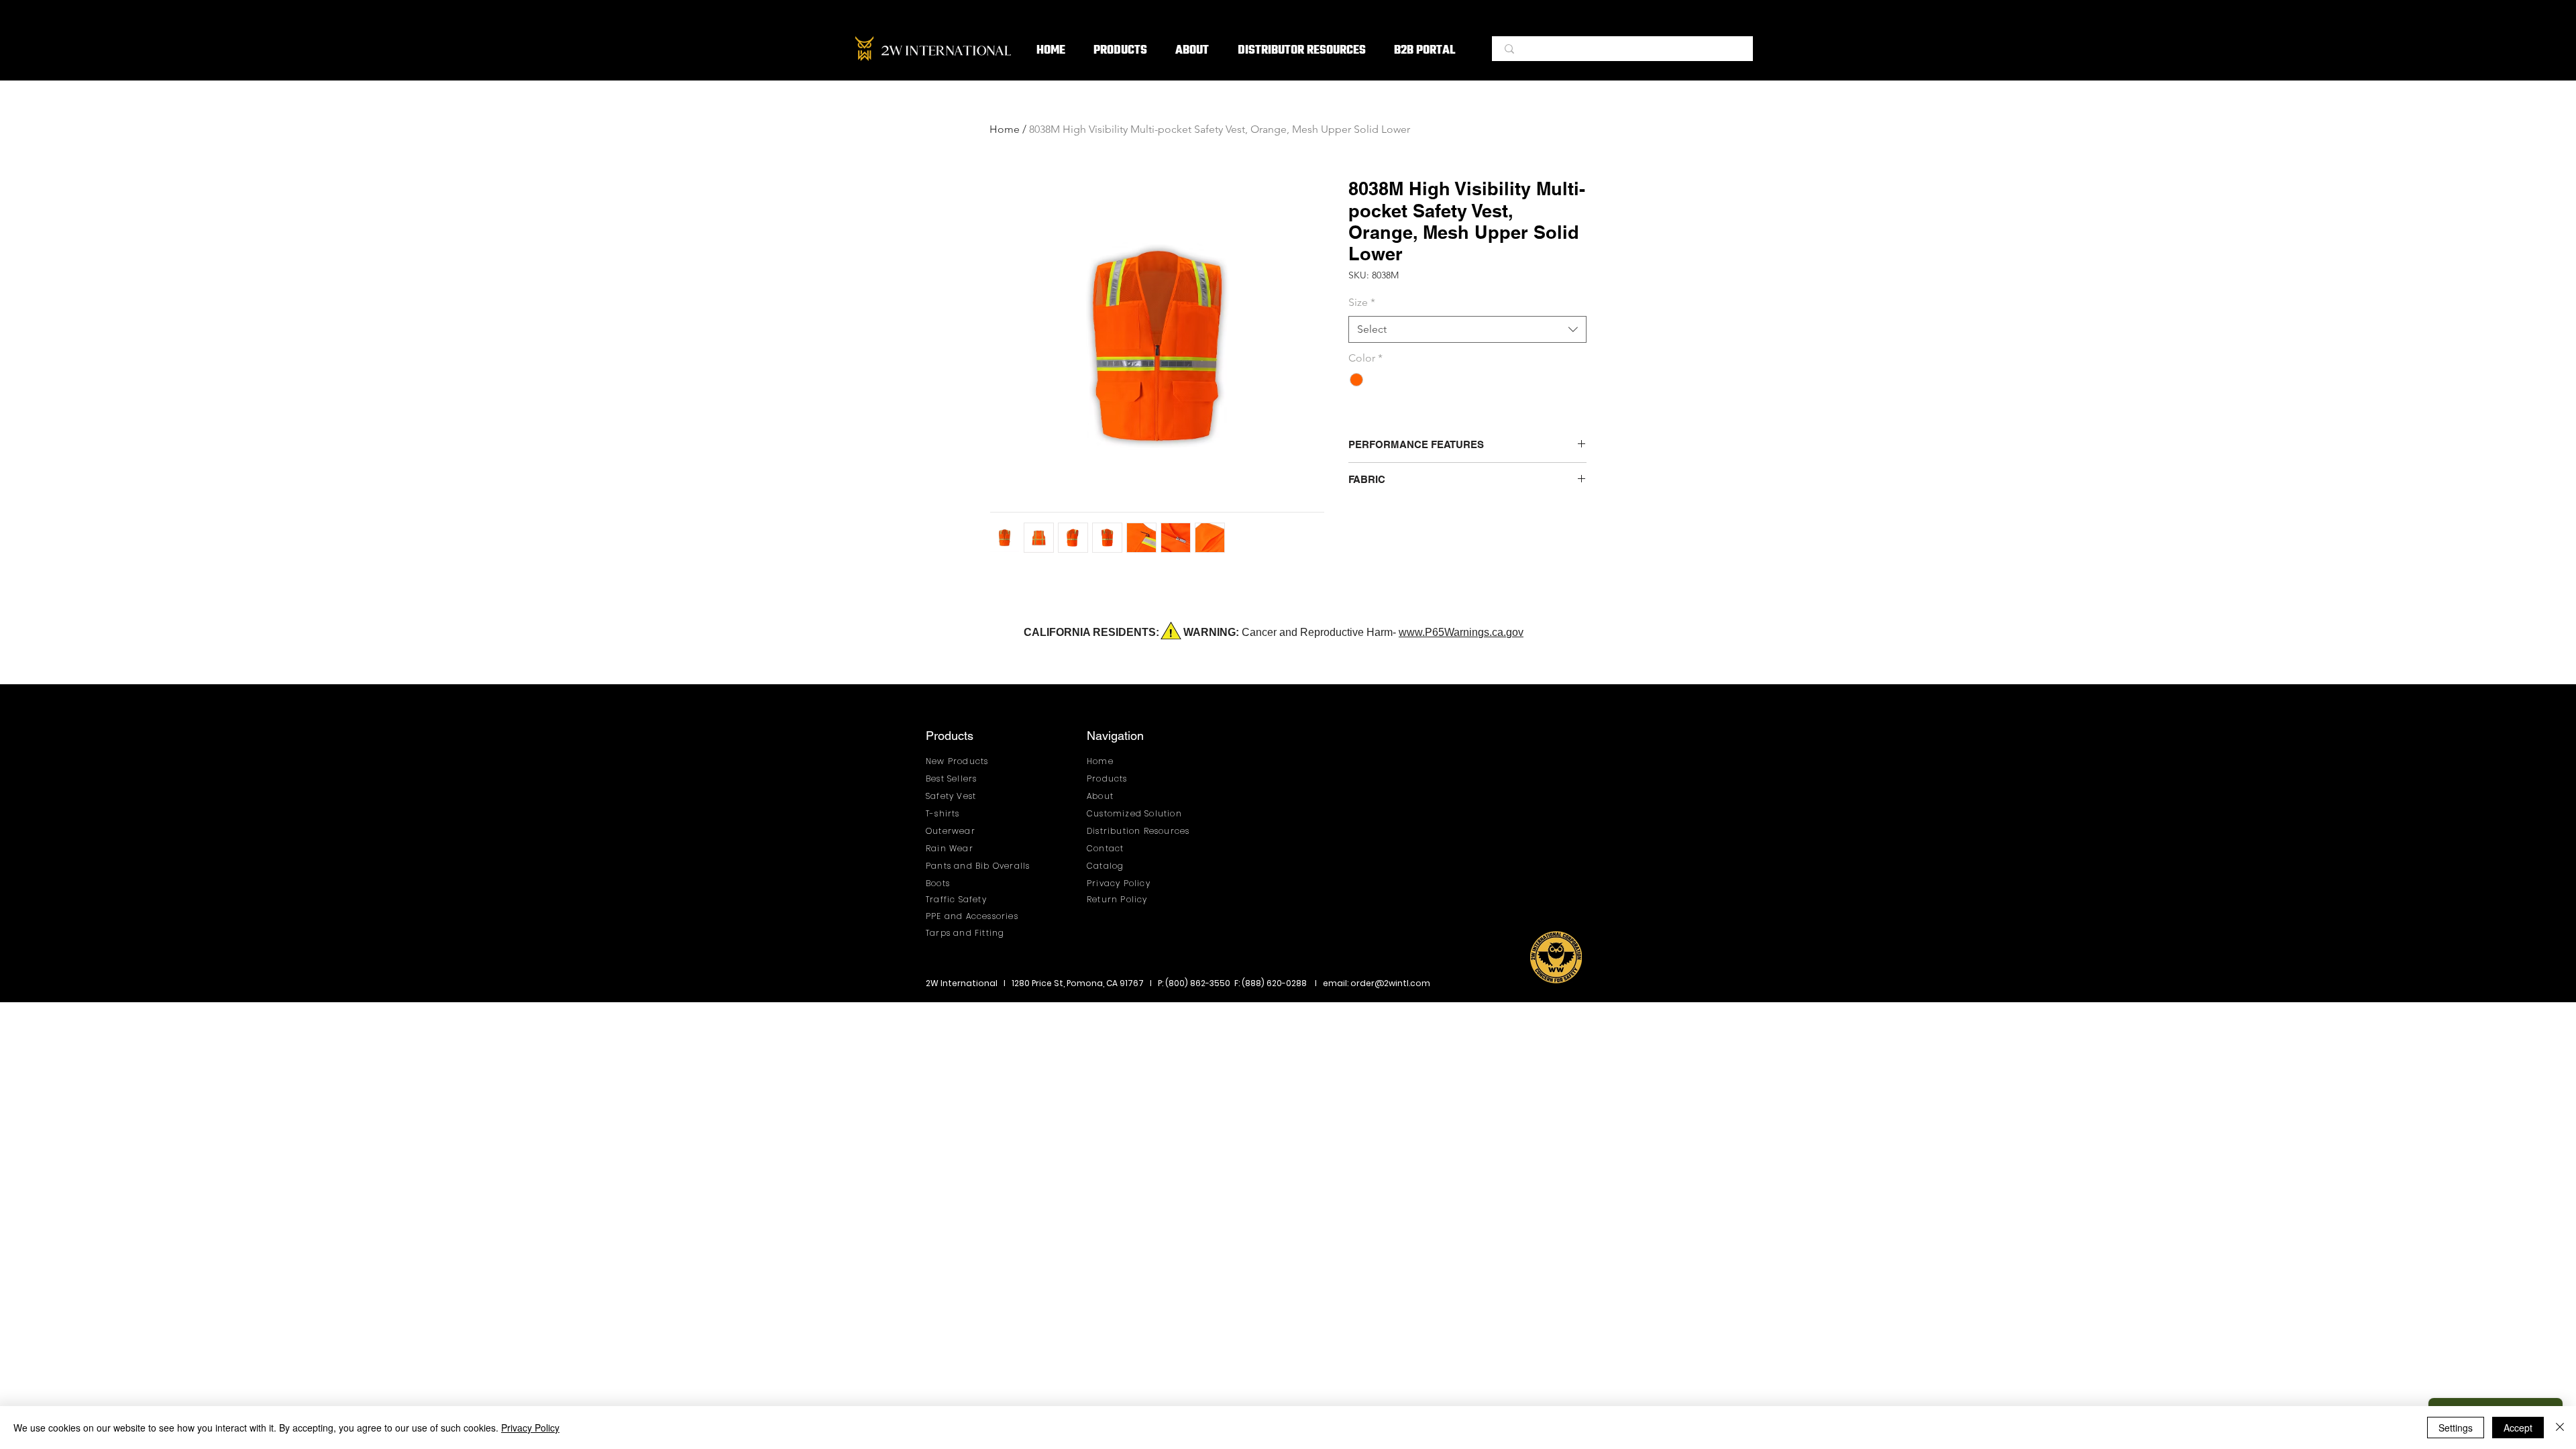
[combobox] (1467, 329)
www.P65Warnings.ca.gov (1461, 632)
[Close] (2560, 1428)
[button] (1120, 51)
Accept (2518, 1428)
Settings (2456, 1428)
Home (1005, 129)
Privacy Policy (530, 1428)
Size (1362, 302)
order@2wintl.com (1390, 983)
